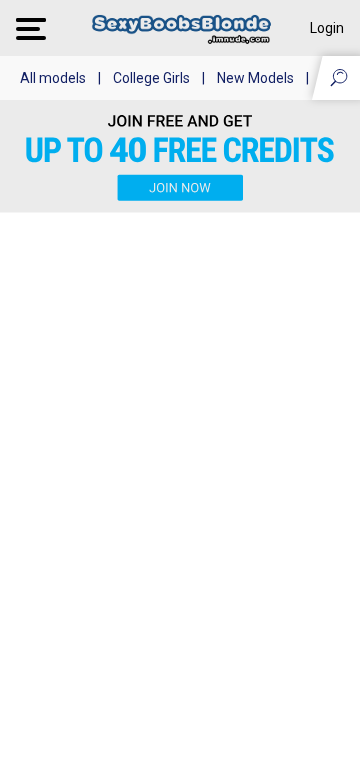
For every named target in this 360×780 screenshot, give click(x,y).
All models (53, 78)
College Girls (151, 78)
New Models (255, 78)
